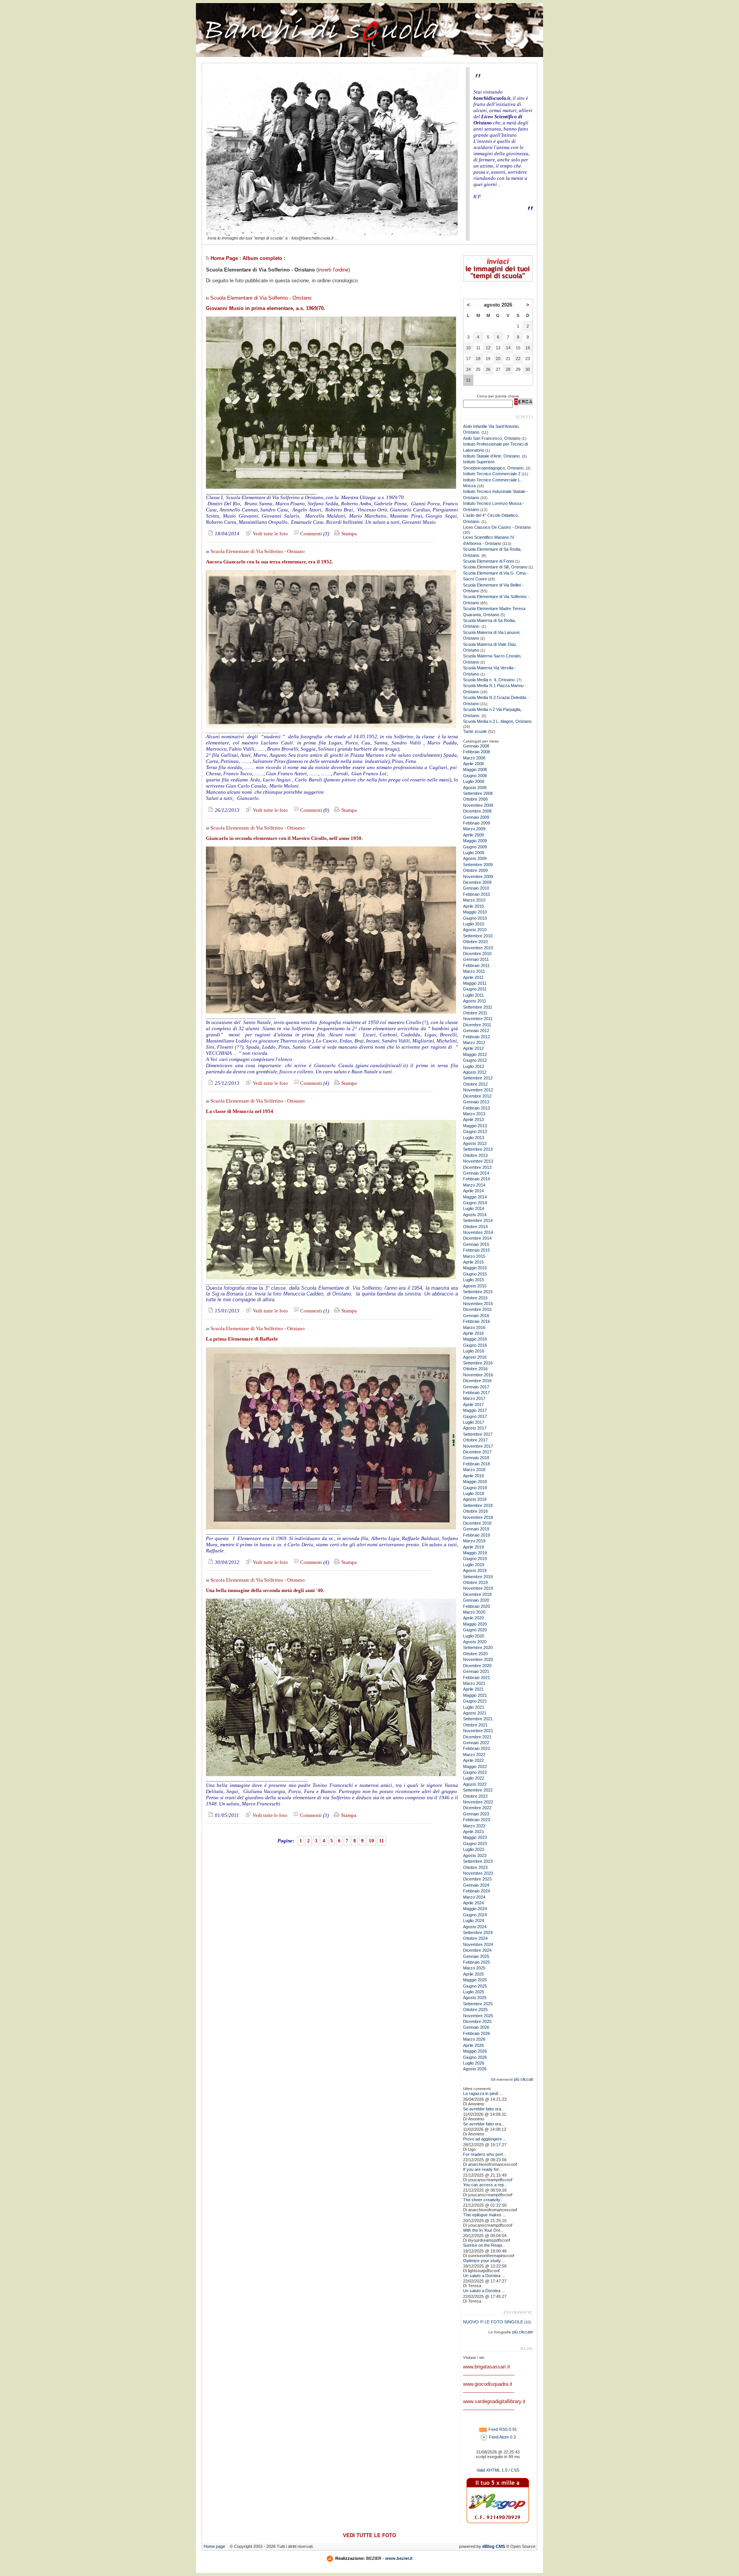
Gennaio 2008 (476, 746)
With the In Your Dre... (483, 2230)
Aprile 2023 (473, 1832)
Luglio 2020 (474, 1636)
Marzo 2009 (474, 829)
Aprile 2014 (473, 1191)
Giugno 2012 (475, 1060)
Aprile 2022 (473, 1760)
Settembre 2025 (478, 2004)
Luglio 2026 (474, 2063)
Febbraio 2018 (477, 1464)
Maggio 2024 (475, 1909)
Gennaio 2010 (476, 888)
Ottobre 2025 (475, 2010)
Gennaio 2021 (476, 1671)
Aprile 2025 (473, 1974)
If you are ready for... (482, 2169)
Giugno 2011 (475, 989)
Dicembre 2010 (477, 954)
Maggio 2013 (475, 1126)
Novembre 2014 (478, 1232)
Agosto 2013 (475, 1143)
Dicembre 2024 (477, 1950)
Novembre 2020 (478, 1659)
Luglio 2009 (474, 853)
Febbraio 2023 (477, 1820)
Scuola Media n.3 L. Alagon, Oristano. (498, 721)
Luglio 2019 (474, 1565)
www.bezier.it (399, 2558)
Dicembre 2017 (477, 1452)
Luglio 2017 (474, 1422)
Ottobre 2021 (475, 1725)
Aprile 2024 (473, 1903)
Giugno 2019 (475, 1559)
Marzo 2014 (474, 1185)
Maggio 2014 (475, 1197)
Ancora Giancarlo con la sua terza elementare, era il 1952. (269, 562)
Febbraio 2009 (477, 823)
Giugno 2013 (475, 1131)
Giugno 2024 (475, 1915)
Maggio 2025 (475, 1980)
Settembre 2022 (478, 1790)
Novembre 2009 (478, 877)
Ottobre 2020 (475, 1654)
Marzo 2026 (474, 2039)
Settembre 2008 (478, 793)
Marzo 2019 (474, 1541)
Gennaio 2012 (476, 1031)
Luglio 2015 (474, 1280)
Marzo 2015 (474, 1256)
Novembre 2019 (478, 1588)
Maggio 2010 (475, 912)
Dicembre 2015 (477, 1309)
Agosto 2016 (475, 1357)
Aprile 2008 (473, 764)
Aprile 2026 (473, 2045)
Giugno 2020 (475, 1630)
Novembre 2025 (478, 2016)
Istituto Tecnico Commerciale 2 (492, 474)
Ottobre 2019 (475, 1582)
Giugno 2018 (475, 1488)
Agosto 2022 (475, 1784)
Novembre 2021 (478, 1731)
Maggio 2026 (475, 2051)
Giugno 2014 (475, 1203)
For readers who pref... (485, 2154)
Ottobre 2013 (475, 1155)
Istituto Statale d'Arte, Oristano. (492, 456)
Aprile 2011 (473, 977)
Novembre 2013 (478, 1161)
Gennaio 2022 (476, 1743)
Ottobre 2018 (475, 1511)
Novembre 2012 (478, 1090)
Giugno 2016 (475, 1345)
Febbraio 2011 (476, 965)
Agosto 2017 (475, 1428)
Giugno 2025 (475, 1986)
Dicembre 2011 (477, 1025)
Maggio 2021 (475, 1695)
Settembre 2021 (478, 1719)
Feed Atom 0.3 (502, 2437)
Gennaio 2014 (476, 1173)
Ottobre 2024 (475, 1938)
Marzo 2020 (474, 1612)
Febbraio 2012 (477, 1037)
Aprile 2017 (473, 1404)
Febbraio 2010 (477, 894)
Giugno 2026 (475, 2057)
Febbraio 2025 (477, 1962)
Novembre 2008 (478, 805)
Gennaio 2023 (476, 1814)
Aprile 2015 (473, 1262)
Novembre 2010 (478, 948)
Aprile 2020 (473, 1618)
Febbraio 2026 (477, 2033)
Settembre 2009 (478, 865)
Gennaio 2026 (476, 2027)
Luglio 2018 (474, 1493)
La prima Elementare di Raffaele (242, 1339)
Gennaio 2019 (476, 1529)
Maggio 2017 (475, 1410)
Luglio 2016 (474, 1351)
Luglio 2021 (474, 1707)
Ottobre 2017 (475, 1440)
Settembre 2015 (478, 1292)
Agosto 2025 (475, 1998)
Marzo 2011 (474, 971)
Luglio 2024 (474, 1921)
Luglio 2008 (474, 781)
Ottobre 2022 (475, 1796)
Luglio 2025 (474, 1992)
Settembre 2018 (478, 1505)
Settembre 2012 (478, 1078)
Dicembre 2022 (477, 1808)
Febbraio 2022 (477, 1748)
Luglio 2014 (474, 1208)
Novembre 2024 (478, 1944)
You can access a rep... (485, 2185)
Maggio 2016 (475, 1339)
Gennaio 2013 (476, 1102)
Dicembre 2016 (477, 1381)
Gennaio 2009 (476, 817)
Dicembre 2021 (477, 1737)
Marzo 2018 (474, 1470)
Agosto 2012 (475, 1072)
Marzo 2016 (474, 1327)
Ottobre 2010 (475, 942)
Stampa (349, 534)
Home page (214, 2546)
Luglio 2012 (474, 1066)
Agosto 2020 (475, 1642)
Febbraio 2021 (477, 1678)
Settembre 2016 (478, 1363)
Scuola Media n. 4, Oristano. (489, 680)
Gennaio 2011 (476, 959)
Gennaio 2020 (476, 1600)
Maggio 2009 (475, 841)
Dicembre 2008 (477, 811)
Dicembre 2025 (477, 2021)
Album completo (262, 258)
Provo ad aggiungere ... (485, 2139)
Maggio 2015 (475, 1268)
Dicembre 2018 (477, 1523)
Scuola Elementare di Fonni (488, 561)
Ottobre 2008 (475, 799)
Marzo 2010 (474, 900)
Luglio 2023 (474, 1849)
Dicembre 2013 (477, 1167)
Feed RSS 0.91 (502, 2429)
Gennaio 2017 (476, 1387)
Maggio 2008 (475, 769)
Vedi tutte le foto (270, 534)
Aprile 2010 (473, 906)
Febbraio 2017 (477, 1393)
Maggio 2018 (475, 1482)
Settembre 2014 (478, 1220)
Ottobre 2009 (475, 870)
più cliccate (523, 2332)
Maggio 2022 (475, 1766)
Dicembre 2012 (477, 1096)
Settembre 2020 (478, 1648)
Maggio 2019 (475, 1553)
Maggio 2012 (475, 1054)
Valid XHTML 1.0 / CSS (498, 2470)
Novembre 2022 (478, 1802)
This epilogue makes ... (485, 2215)
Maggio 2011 (475, 983)
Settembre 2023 (478, 1861)
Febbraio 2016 (477, 1321)
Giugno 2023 (475, 1844)
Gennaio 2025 (476, 1956)
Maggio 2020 (475, 1624)
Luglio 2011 (473, 995)
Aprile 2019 (473, 1547)
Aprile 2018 (473, 1476)
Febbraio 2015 (477, 1250)
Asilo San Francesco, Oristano (492, 438)
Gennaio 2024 (476, 1885)
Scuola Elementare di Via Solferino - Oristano (261, 298)
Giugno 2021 (475, 1701)
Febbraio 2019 (477, 1535)
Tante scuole (475, 731)
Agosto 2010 (475, 930)
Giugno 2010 (475, 918)
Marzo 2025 (474, 1968)
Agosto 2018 (475, 1499)
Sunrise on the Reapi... (484, 2245)
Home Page (224, 258)
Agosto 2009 (475, 858)
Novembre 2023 (478, 1873)
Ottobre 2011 (475, 1013)
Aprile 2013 (473, 1120)
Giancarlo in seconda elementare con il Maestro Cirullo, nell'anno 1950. (284, 838)
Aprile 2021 (473, 1689)
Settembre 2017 (478, 1434)
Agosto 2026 (475, 2069)
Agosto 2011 (475, 1001)
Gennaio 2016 (476, 1316)
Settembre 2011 (478, 1007)
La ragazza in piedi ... (483, 2093)
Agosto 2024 (475, 1927)
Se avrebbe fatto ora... (484, 2109)
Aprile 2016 (473, 1333)
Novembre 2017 (478, 1446)
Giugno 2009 (475, 847)
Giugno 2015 (475, 1274)
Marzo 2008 (474, 758)
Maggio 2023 (475, 1837)
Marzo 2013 (474, 1114)
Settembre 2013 (478, 1149)
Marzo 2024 (474, 1897)
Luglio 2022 (474, 1778)
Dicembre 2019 (477, 1594)
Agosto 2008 (475, 788)
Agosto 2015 (475, 1286)
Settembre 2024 (478, 1932)
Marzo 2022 (474, 1755)
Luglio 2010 (474, 924)
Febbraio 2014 (477, 1179)
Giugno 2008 (475, 776)
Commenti (311, 534)
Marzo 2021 (474, 1683)
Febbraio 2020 (477, 1606)
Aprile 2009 (473, 835)
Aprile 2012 (473, 1048)
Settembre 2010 (478, 936)
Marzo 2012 (474, 1042)
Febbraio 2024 (477, 1891)
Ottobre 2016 (475, 1369)
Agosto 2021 (475, 1713)
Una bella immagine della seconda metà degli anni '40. (265, 1590)
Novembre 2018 (478, 1517)
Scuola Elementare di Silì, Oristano (495, 567)
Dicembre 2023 (477, 1879)
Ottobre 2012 (475, 1084)
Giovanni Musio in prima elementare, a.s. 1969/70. (266, 308)
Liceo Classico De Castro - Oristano (497, 527)
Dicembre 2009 (477, 882)
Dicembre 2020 (477, 1666)
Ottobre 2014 (475, 1227)
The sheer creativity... (483, 2200)
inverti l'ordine (333, 270)
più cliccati (523, 2079)
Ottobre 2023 (475, 1867)
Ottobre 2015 (475, 1298)
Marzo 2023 (474, 1826)
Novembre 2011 (478, 1019)
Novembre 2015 (478, 1304)
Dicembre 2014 (477, 1238)
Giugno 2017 (475, 1416)
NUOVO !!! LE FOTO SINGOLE (493, 2322)
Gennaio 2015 (476, 1244)
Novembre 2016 (478, 1375)
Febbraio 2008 (477, 752)
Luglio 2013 (474, 1138)
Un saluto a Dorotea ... (484, 2276)
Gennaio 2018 (476, 1458)
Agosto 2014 (475, 1215)
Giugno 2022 (475, 1772)
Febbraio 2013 (477, 1108)
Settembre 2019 (478, 1577)
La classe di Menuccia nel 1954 (240, 1111)
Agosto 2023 (475, 1855)
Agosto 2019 (475, 1570)
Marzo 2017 (474, 1398)
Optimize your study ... (484, 2261)
